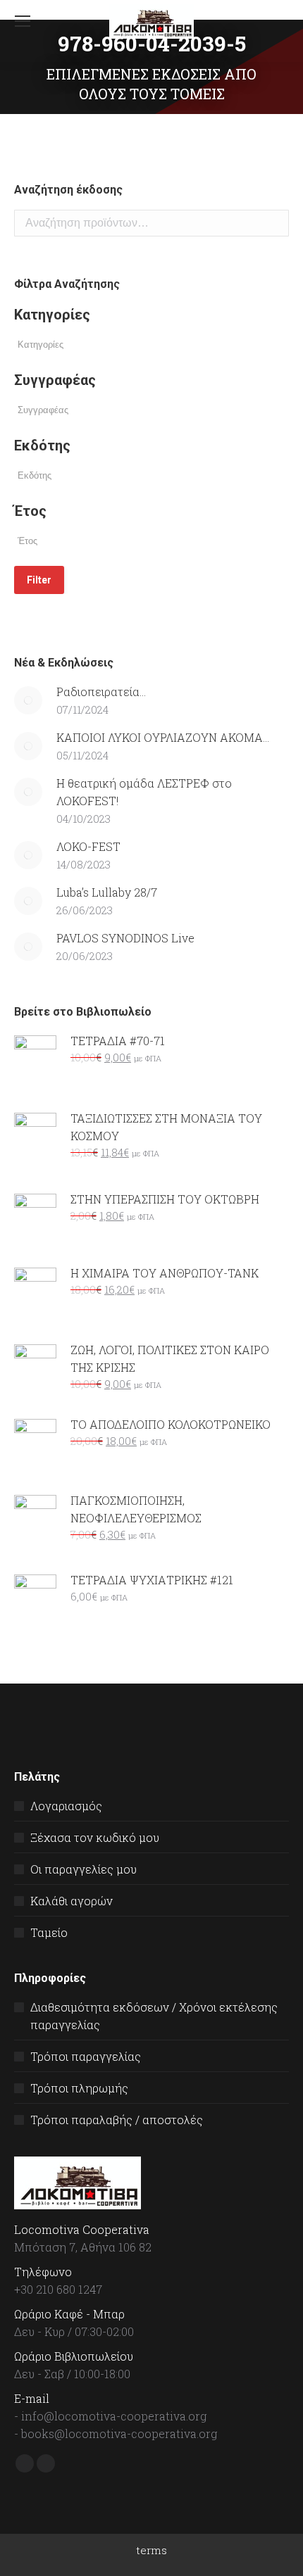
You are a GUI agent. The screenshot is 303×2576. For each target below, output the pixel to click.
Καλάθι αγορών (72, 1901)
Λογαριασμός (66, 1806)
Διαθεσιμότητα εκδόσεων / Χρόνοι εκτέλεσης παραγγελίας (154, 2016)
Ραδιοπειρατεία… (101, 692)
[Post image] (28, 700)
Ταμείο (49, 1932)
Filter (39, 580)
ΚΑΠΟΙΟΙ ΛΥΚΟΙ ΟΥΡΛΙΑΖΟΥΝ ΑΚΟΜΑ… (163, 737)
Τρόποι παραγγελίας (86, 2056)
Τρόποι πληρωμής (79, 2088)
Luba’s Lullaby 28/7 (107, 892)
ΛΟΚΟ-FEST (88, 846)
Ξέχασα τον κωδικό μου (95, 1837)
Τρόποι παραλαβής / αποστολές (117, 2120)
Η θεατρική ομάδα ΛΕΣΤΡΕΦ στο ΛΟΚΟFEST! (144, 792)
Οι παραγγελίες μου (84, 1869)
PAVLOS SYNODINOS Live (125, 938)
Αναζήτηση (274, 223)
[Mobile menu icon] (23, 21)
